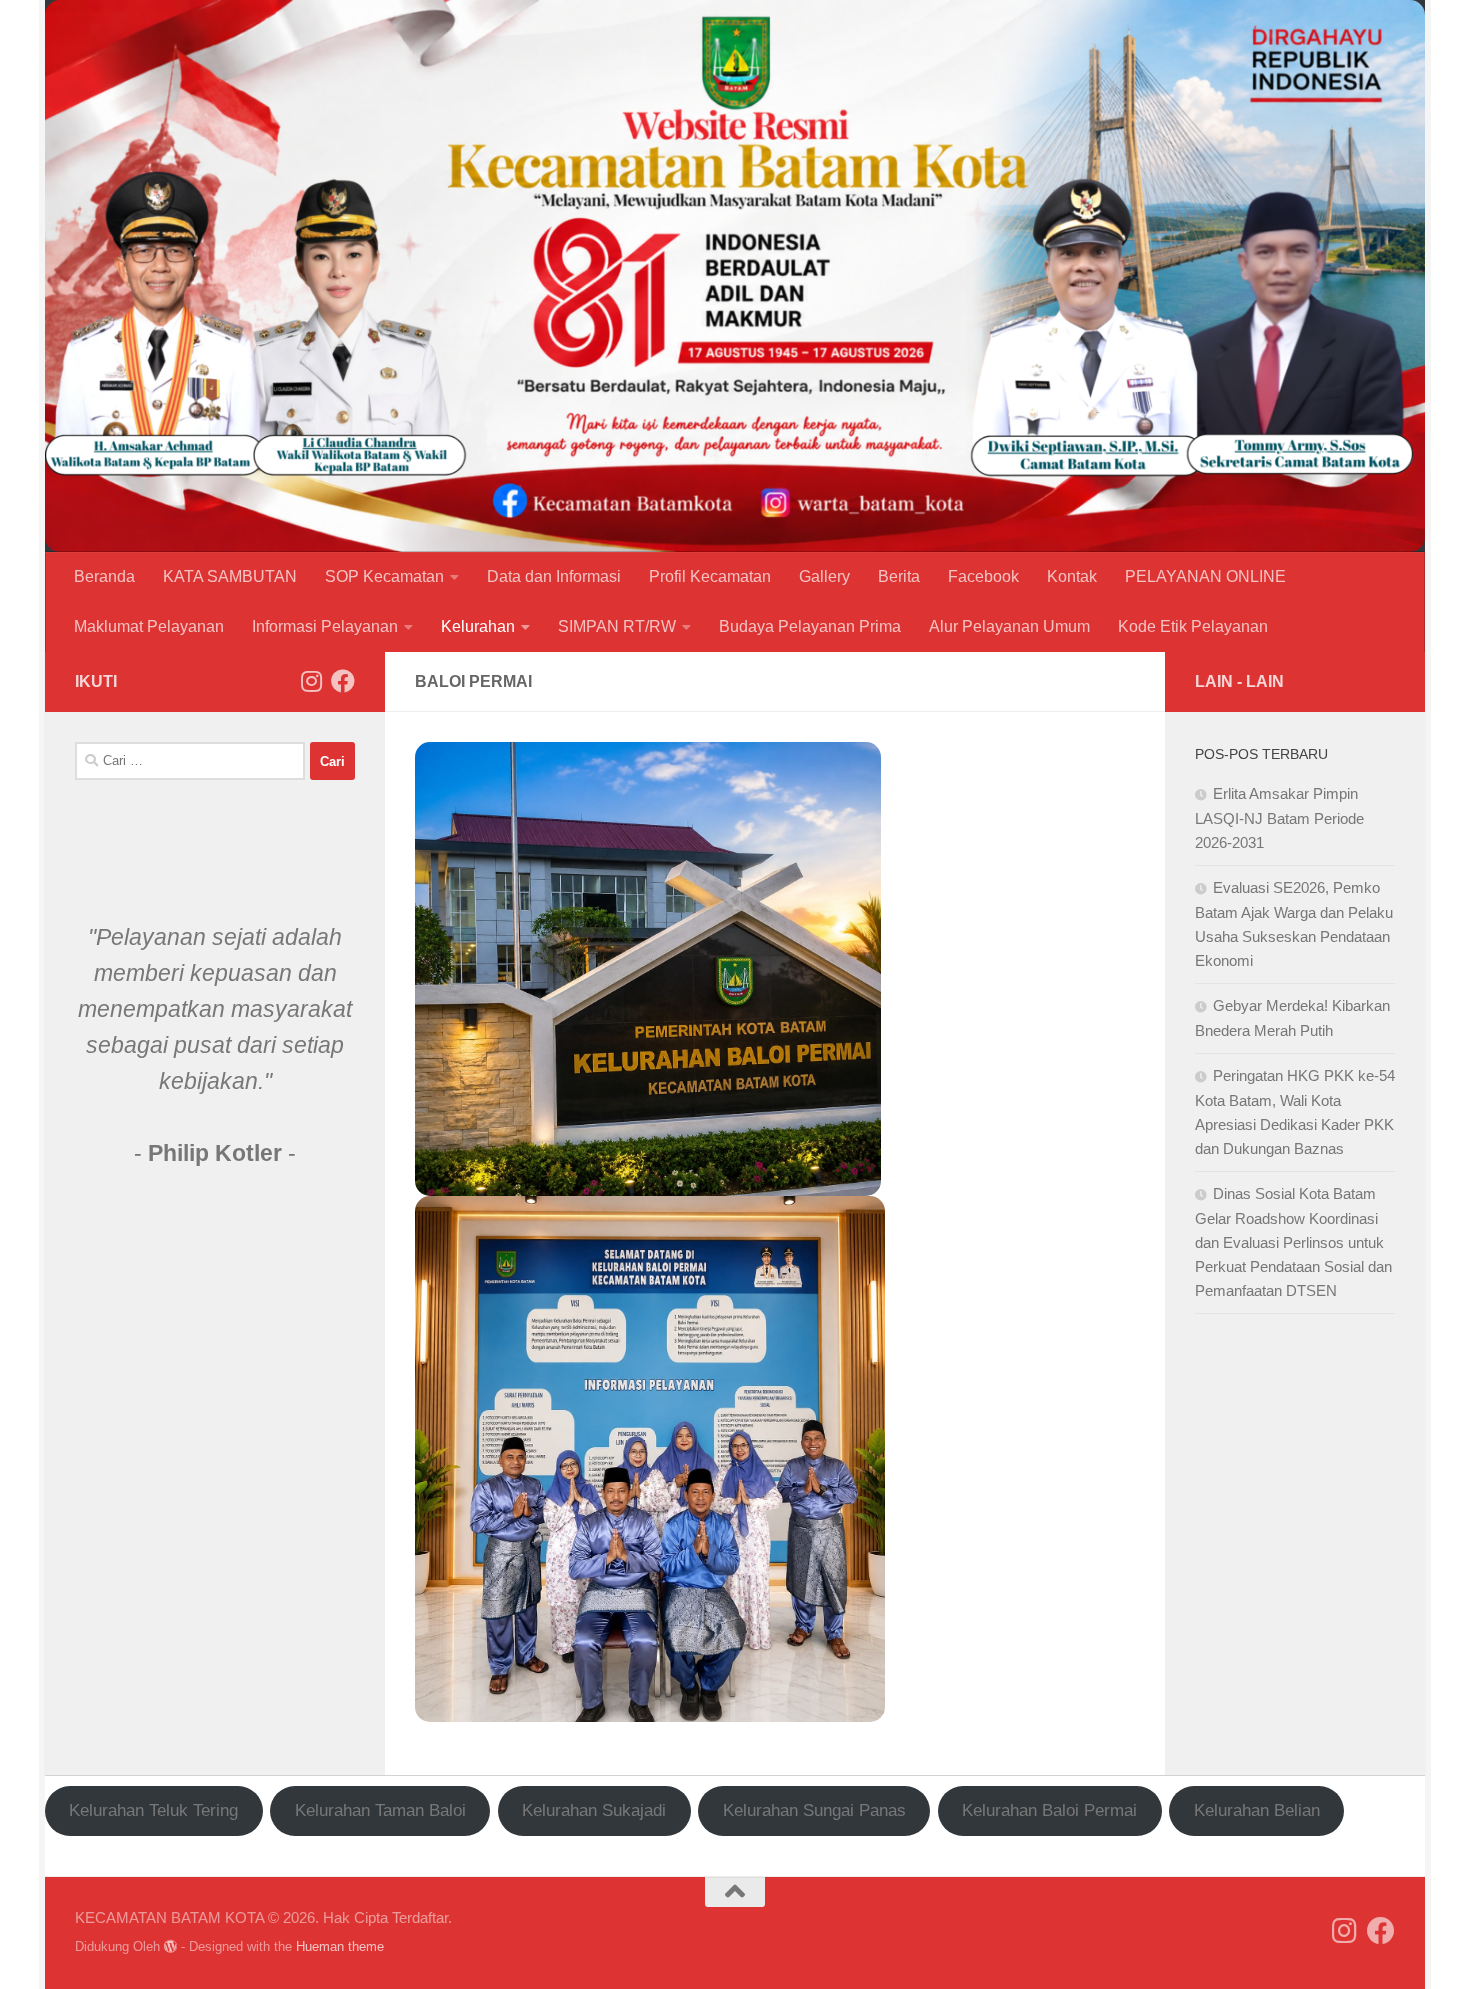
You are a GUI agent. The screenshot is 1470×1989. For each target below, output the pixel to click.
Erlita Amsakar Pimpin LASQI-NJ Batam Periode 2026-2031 (1279, 818)
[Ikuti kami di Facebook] (343, 681)
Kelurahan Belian (1257, 1810)
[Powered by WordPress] (170, 1946)
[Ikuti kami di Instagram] (311, 681)
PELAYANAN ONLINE (1205, 576)
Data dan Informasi (554, 576)
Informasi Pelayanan (325, 626)
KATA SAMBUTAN (230, 576)
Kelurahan (478, 626)
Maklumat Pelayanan (149, 626)
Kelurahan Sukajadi (594, 1810)
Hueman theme (340, 1946)
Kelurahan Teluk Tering (153, 1810)
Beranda (104, 576)
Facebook (983, 576)
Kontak (1072, 576)
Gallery (824, 576)
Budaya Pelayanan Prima (810, 626)
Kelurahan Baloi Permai (1049, 1810)
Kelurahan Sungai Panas (814, 1810)
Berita (899, 576)
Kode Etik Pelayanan (1193, 626)
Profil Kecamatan (710, 576)
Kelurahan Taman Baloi (380, 1810)
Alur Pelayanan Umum (1009, 626)
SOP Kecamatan (384, 576)
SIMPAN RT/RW (617, 626)
